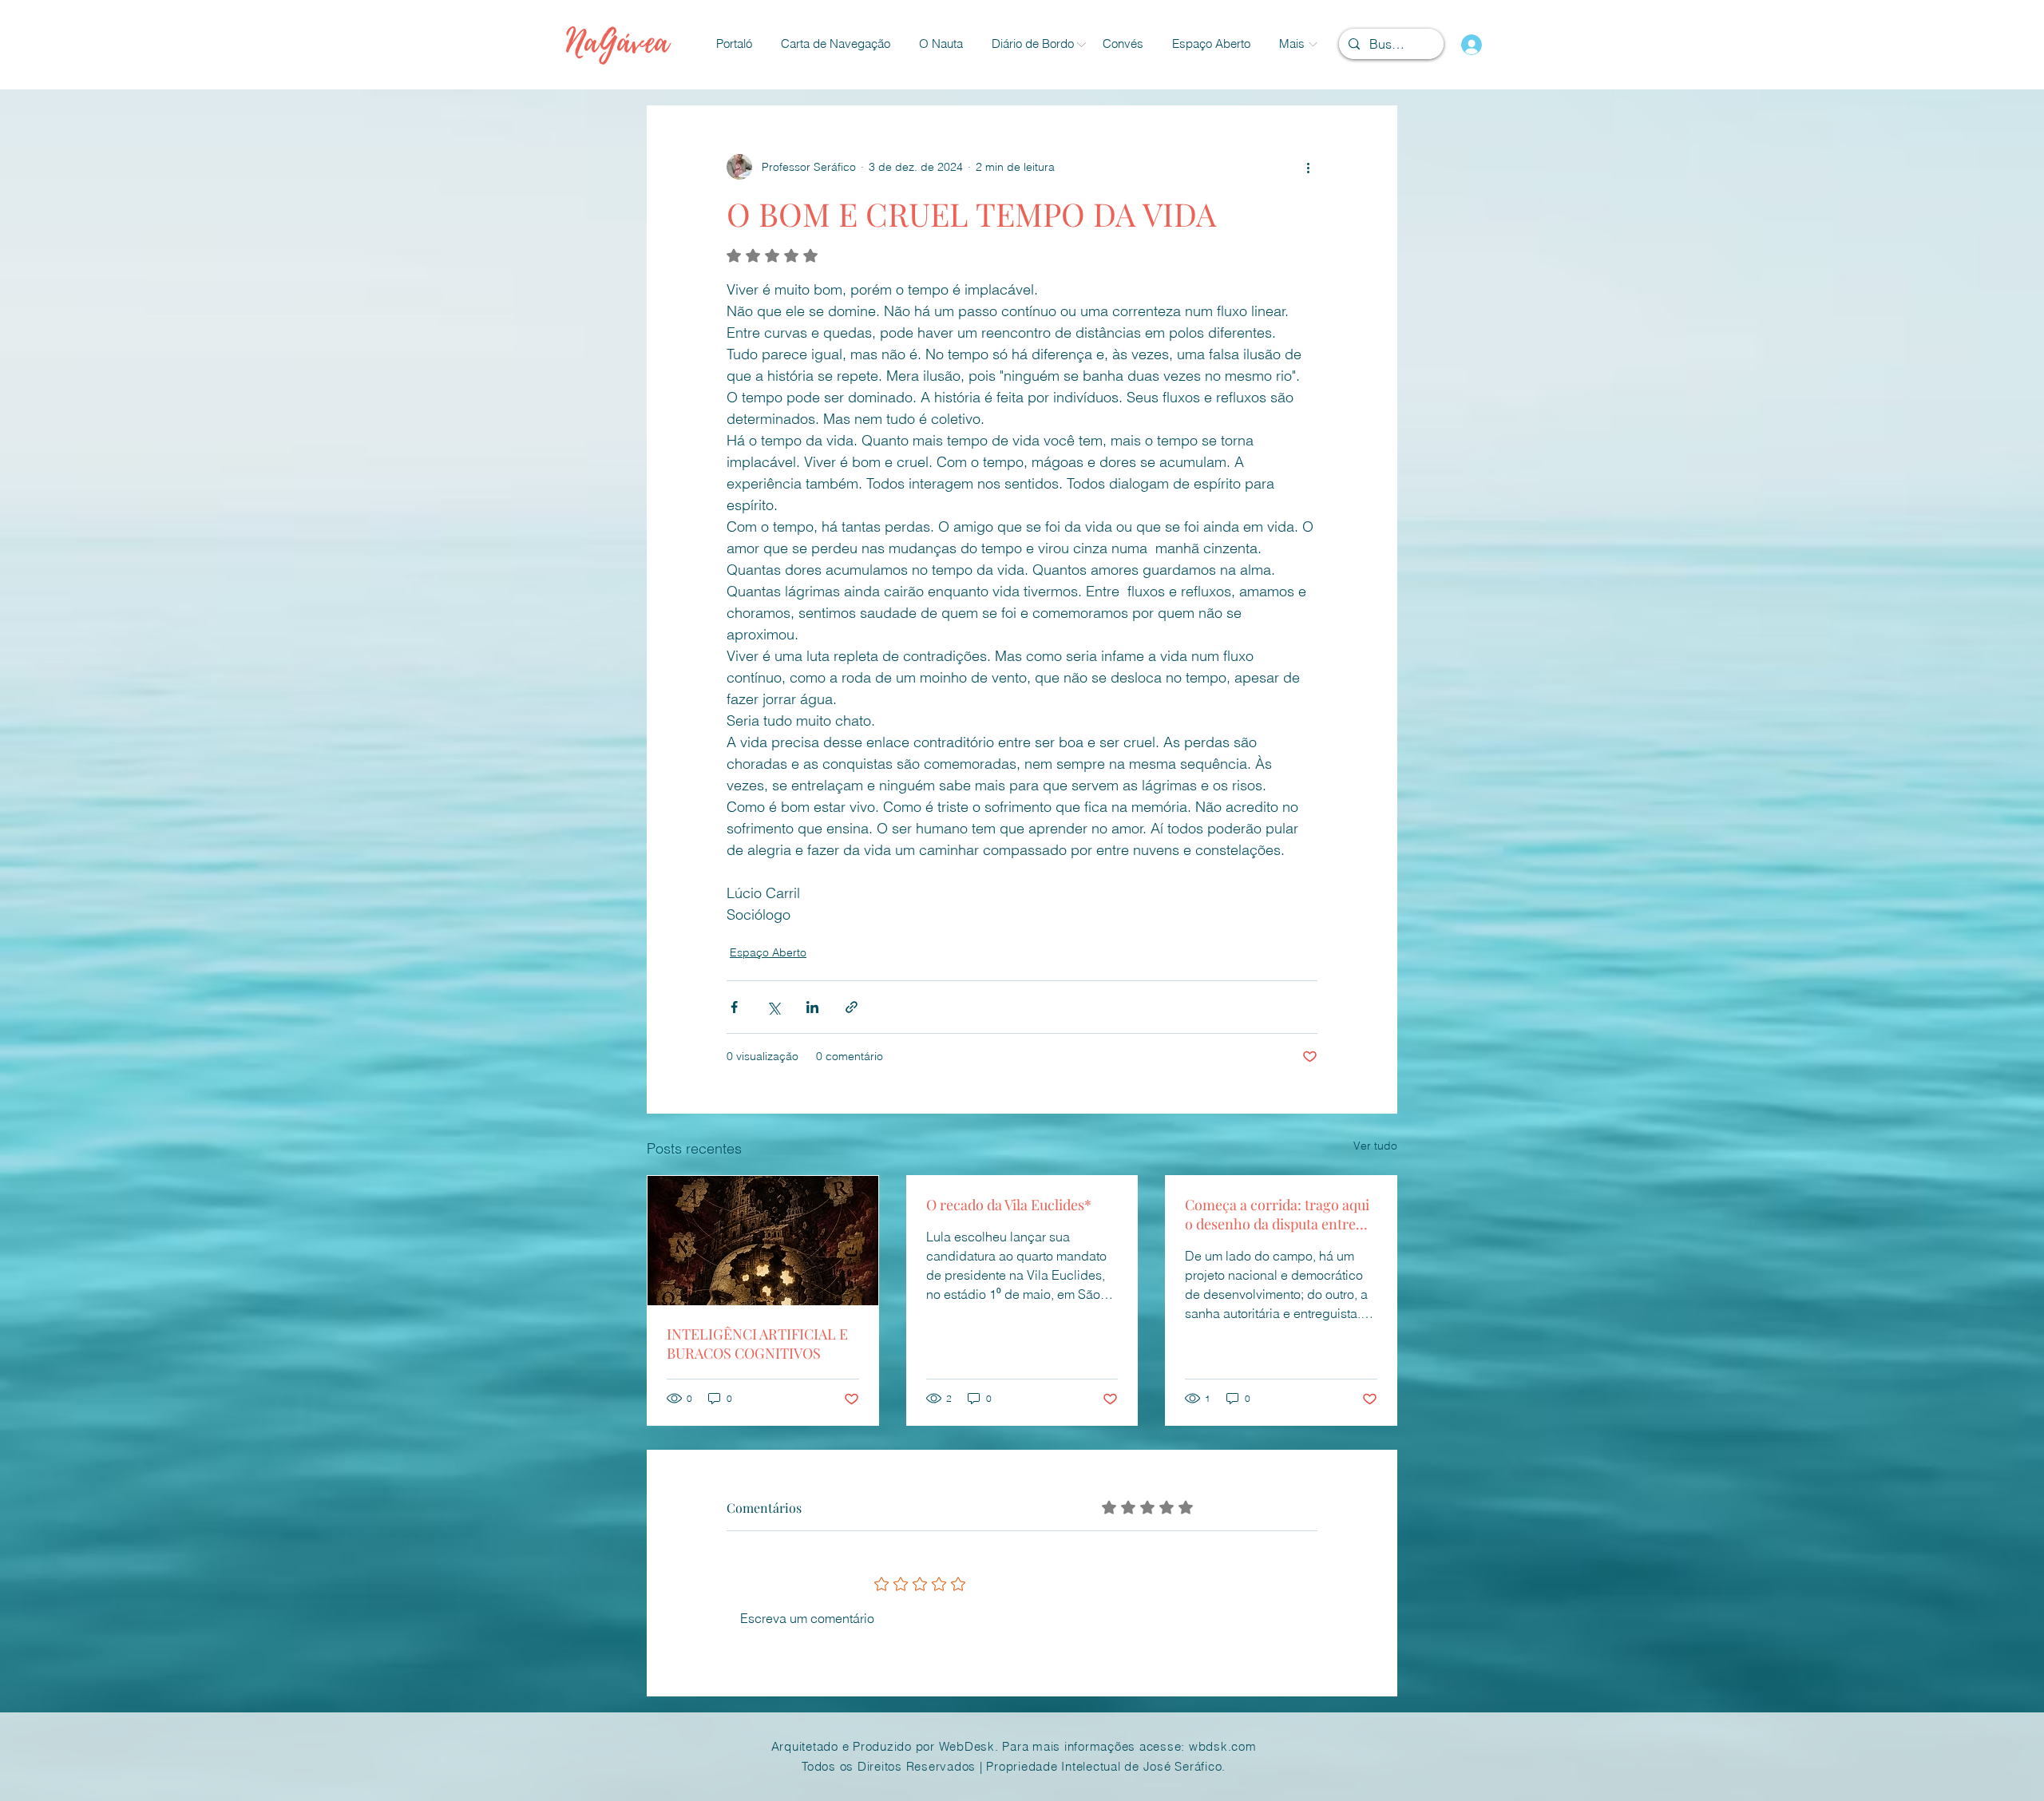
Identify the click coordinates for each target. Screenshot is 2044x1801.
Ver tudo (1375, 1146)
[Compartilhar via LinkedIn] (812, 1007)
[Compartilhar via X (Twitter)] (773, 1007)
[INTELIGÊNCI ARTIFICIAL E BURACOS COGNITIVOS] (763, 1241)
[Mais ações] (1308, 167)
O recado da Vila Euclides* (1009, 1205)
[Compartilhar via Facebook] (734, 1007)
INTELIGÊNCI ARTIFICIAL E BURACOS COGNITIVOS (757, 1344)
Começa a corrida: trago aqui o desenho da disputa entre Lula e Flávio (1277, 1214)
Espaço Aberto (768, 952)
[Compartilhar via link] (852, 1007)
